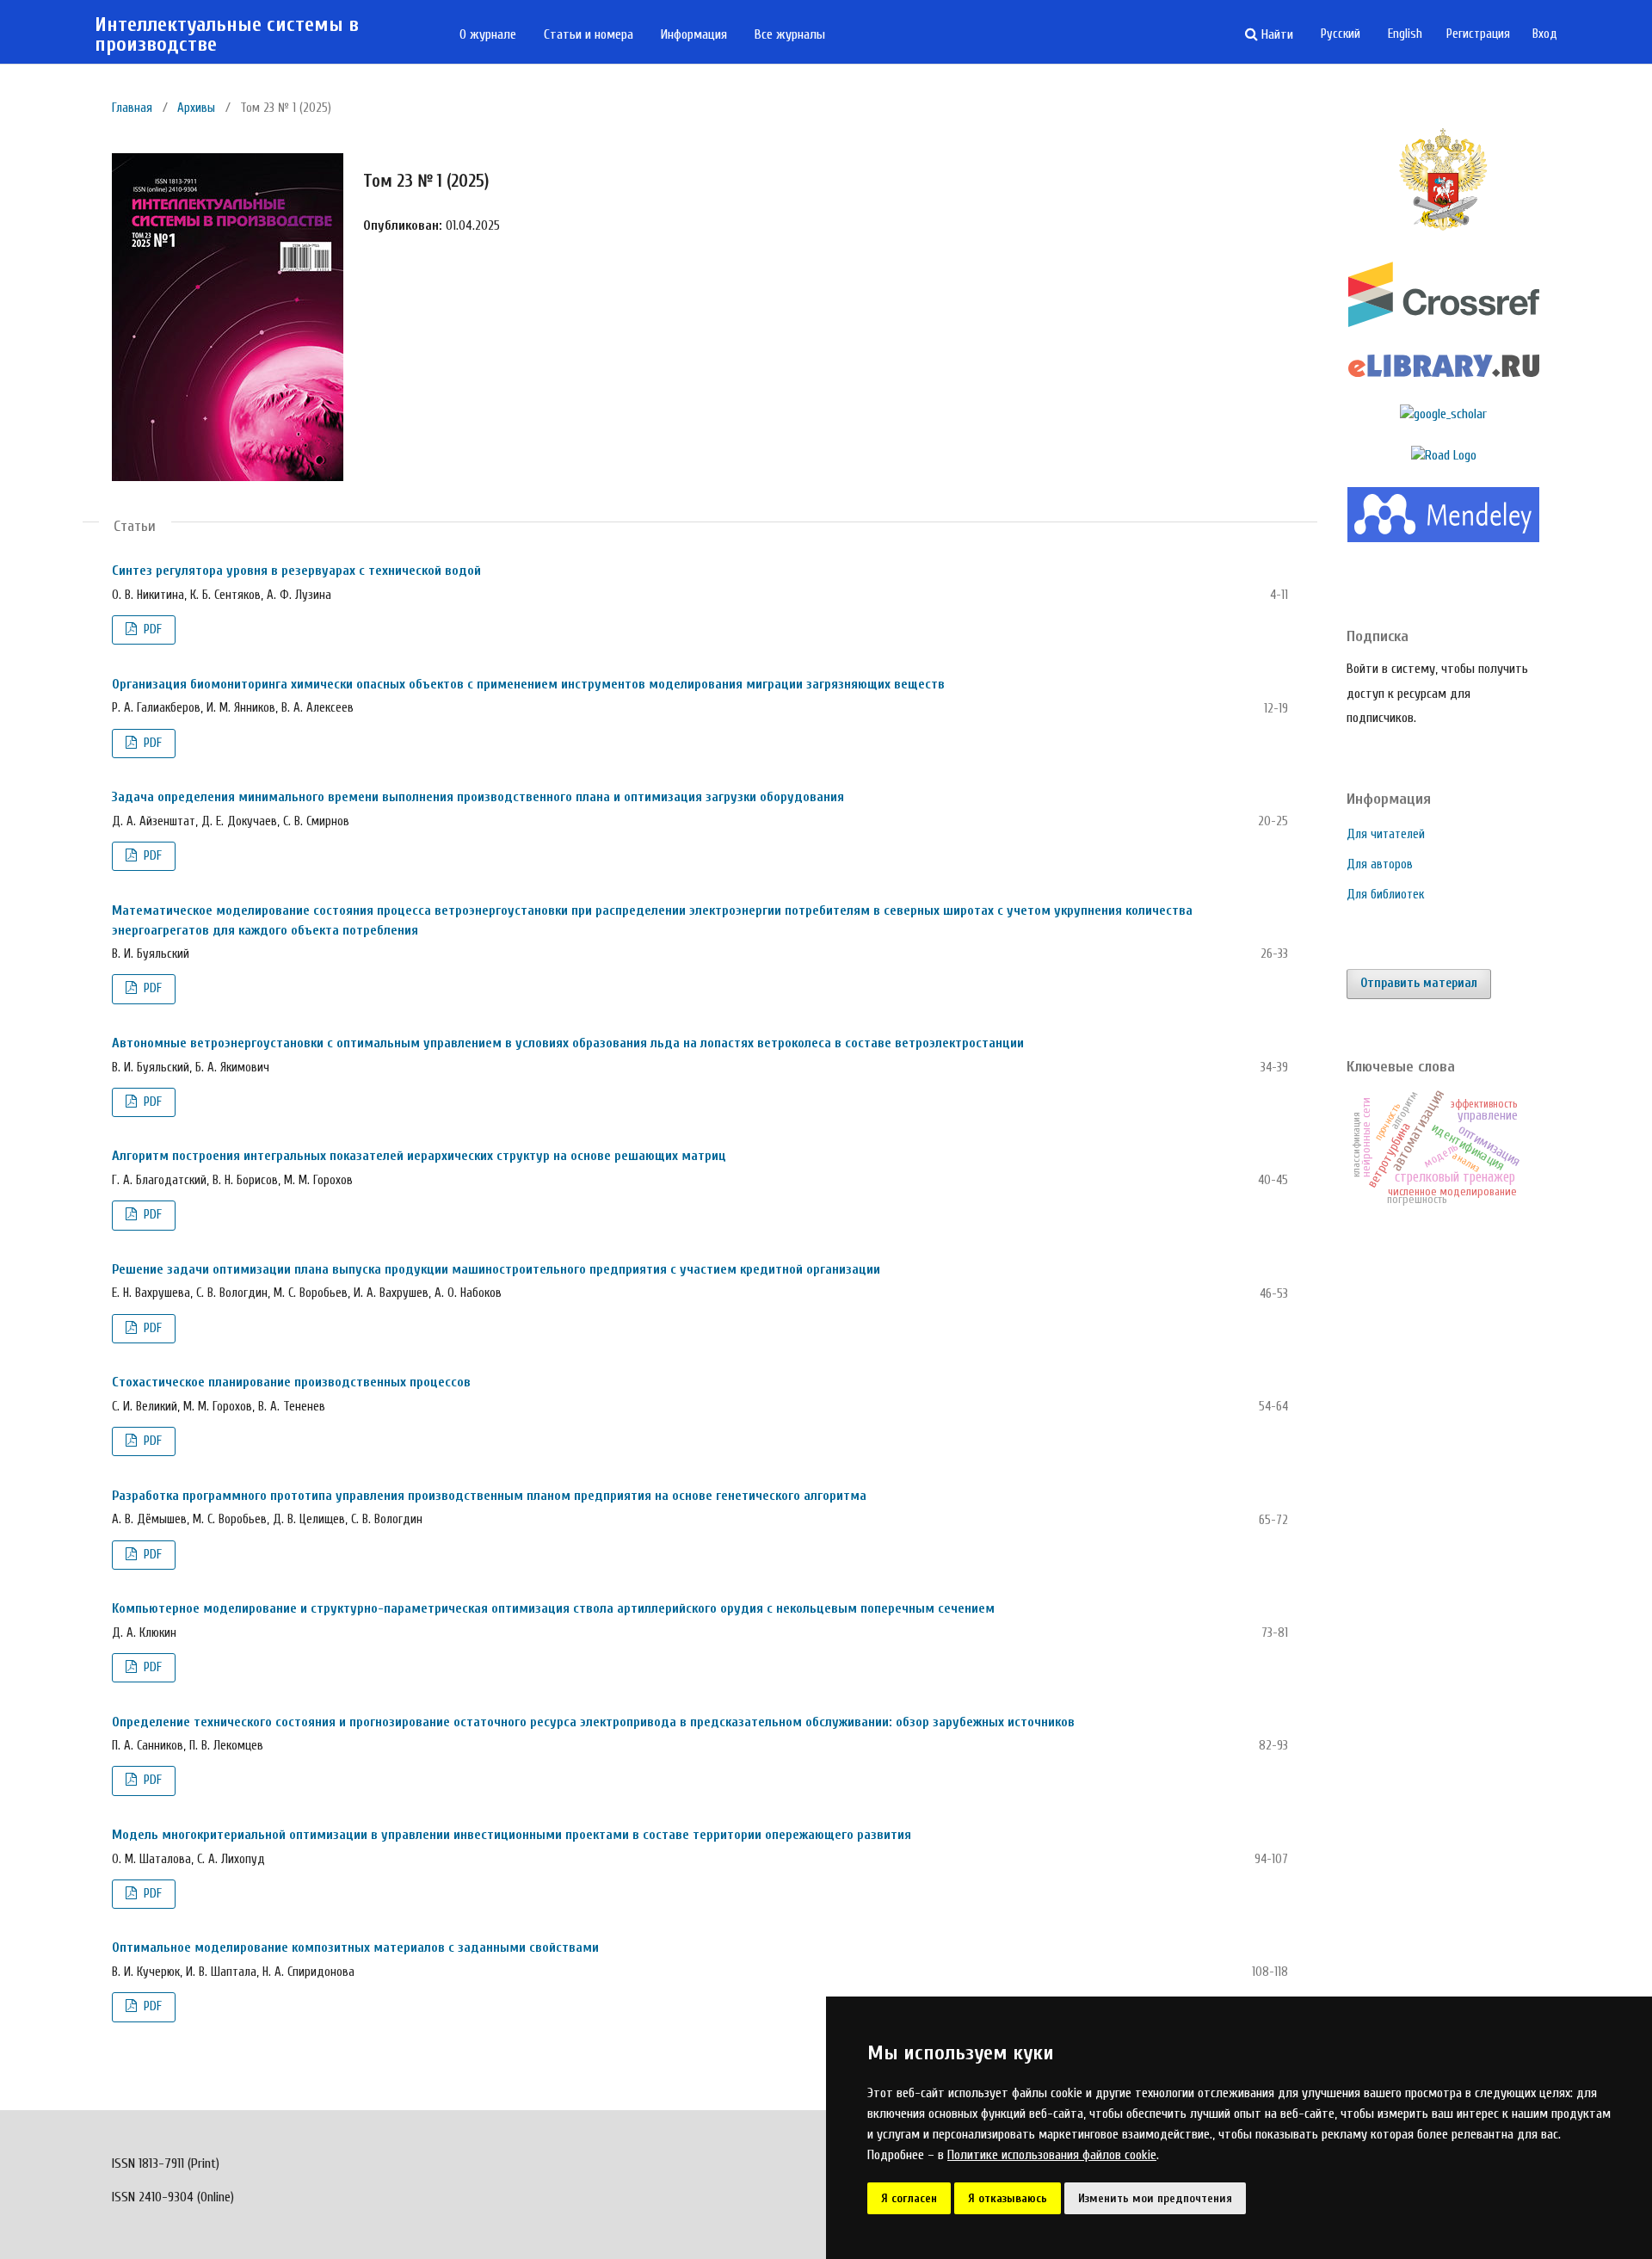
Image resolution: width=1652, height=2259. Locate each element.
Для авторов (1380, 864)
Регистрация (1478, 34)
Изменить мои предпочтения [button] (1155, 2198)
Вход (1545, 34)
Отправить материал (1419, 983)
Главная (132, 108)
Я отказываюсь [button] (1008, 2198)
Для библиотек (1385, 895)
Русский (1341, 34)
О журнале (488, 34)
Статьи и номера (589, 34)
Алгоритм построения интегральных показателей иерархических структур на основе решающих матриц (419, 1156)
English (1405, 34)
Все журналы (790, 34)
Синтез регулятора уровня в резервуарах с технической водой (296, 571)
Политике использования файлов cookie (1052, 2155)
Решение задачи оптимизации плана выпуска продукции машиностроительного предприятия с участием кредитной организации (496, 1269)
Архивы (196, 108)
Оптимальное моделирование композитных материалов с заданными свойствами (355, 1947)
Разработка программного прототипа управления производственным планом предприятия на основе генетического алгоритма (489, 1496)
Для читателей (1386, 834)
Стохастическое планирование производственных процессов (291, 1382)
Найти (1276, 34)
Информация (694, 34)
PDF (151, 630)
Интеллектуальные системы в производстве (227, 35)
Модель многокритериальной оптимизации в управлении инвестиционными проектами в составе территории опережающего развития (512, 1835)
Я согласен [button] (909, 2198)
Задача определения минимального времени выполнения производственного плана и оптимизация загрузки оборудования (478, 797)
